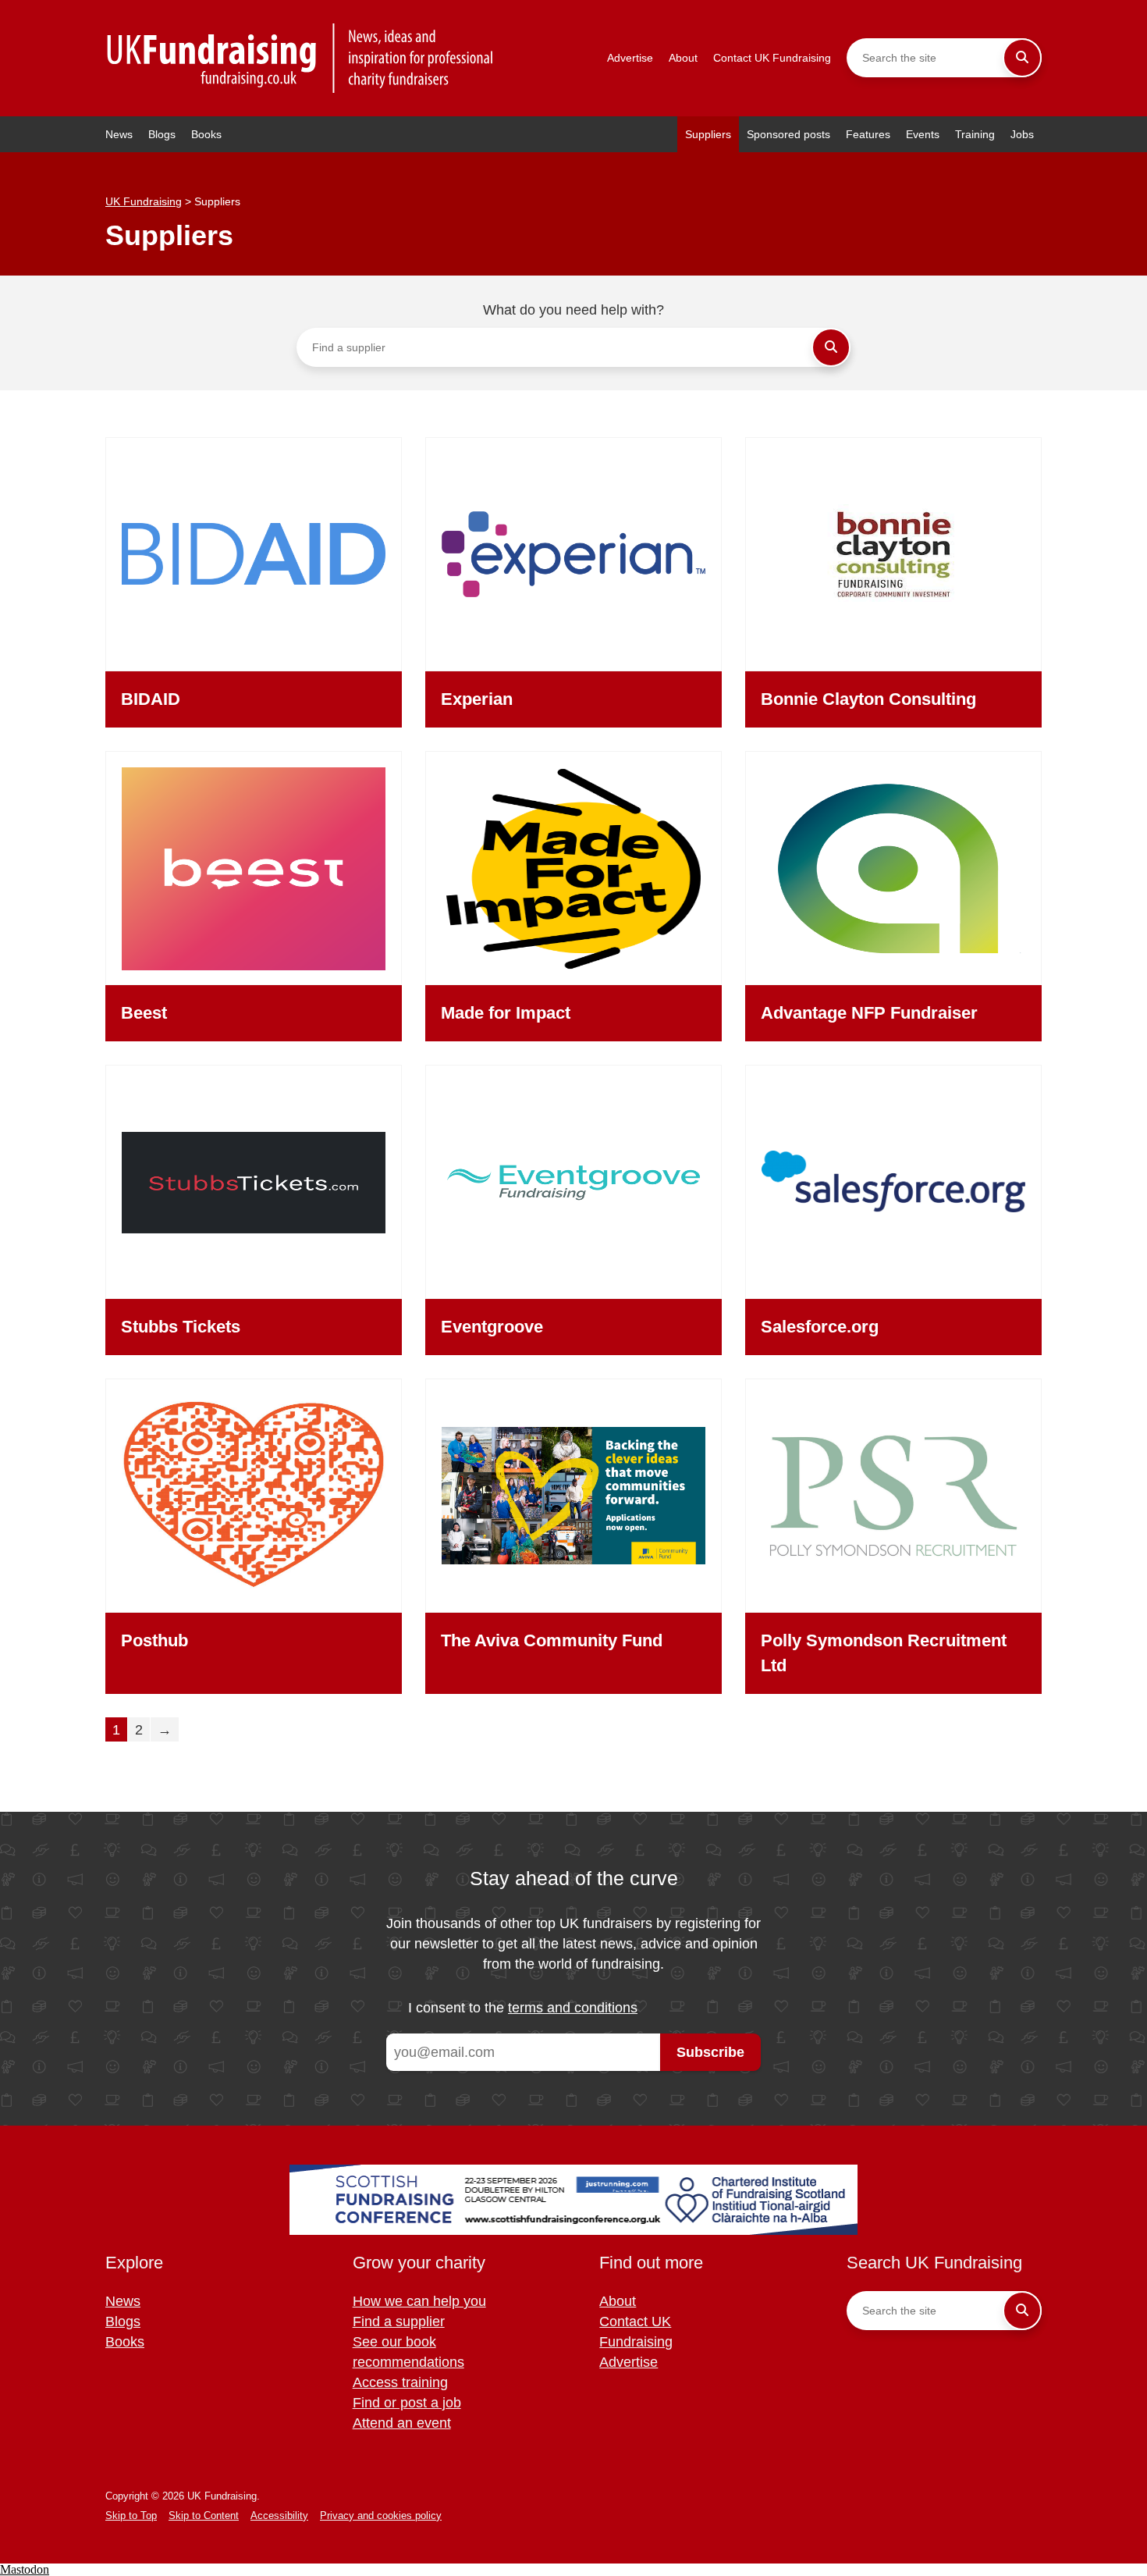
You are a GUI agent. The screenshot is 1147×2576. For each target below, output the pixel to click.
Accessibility (279, 2516)
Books (206, 134)
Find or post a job (407, 2403)
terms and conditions (573, 2008)
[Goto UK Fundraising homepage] (300, 58)
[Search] (1022, 58)
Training (975, 134)
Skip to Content (204, 2516)
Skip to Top (131, 2516)
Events (923, 134)
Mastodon (25, 2569)
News (119, 134)
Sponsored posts (788, 134)
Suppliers (708, 134)
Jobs (1022, 134)
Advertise (630, 58)
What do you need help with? (573, 310)
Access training (400, 2382)
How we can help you (419, 2301)
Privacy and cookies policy (381, 2516)
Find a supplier (399, 2322)
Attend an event (402, 2423)
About (683, 58)
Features (868, 134)
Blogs (162, 134)
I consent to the (523, 2008)
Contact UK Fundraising (772, 58)
